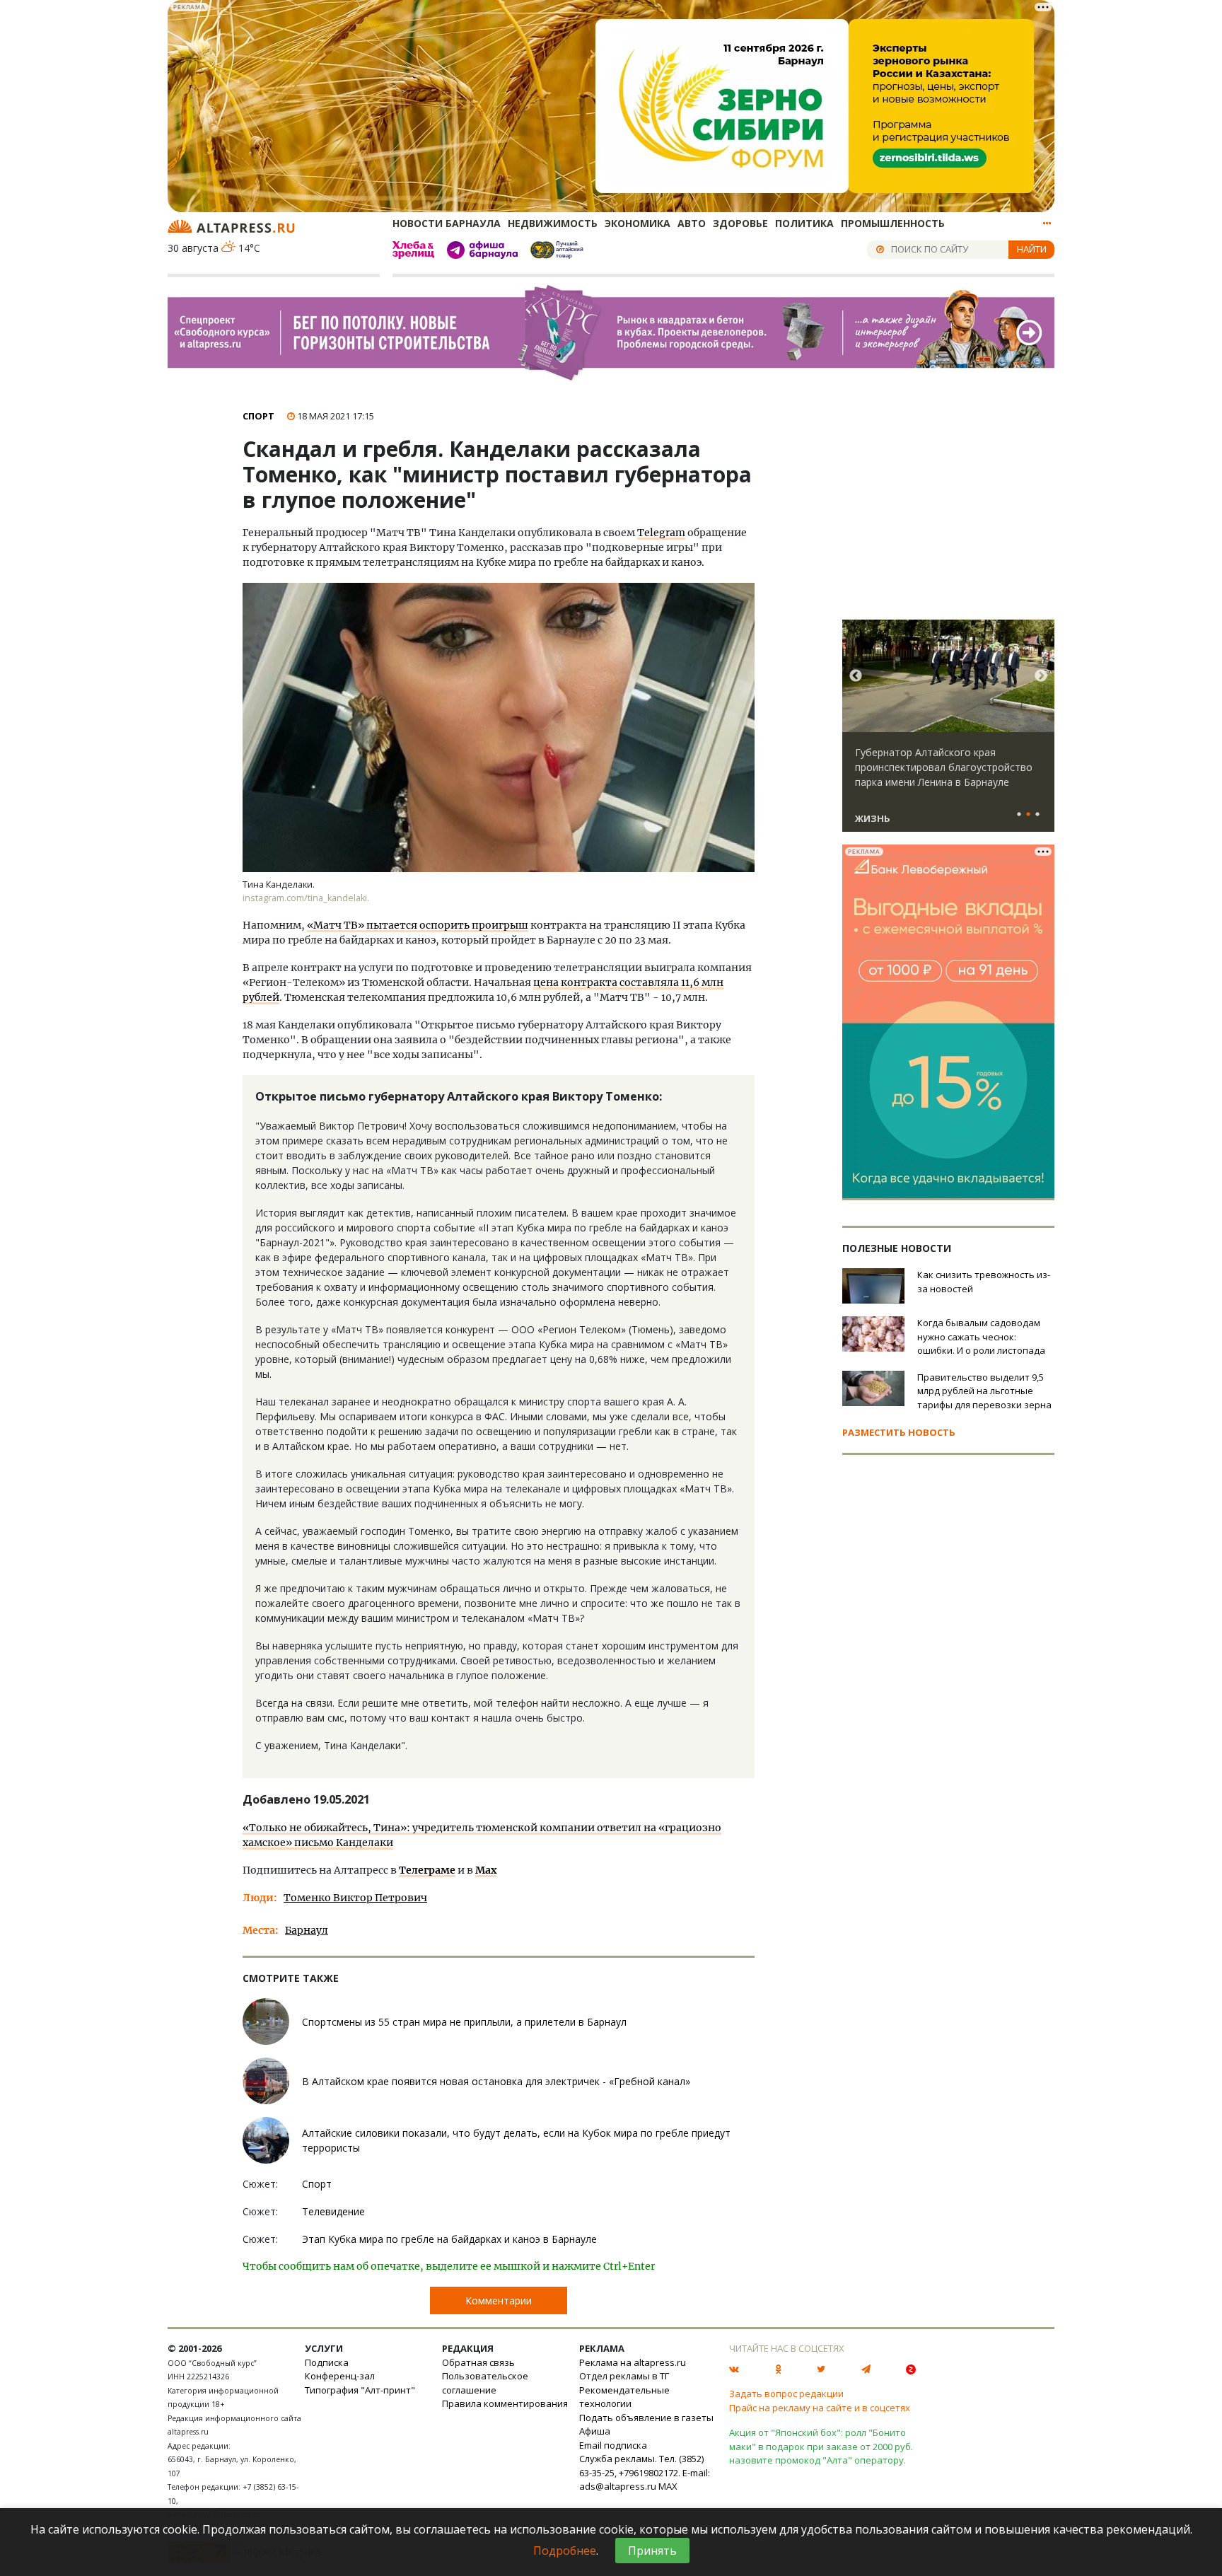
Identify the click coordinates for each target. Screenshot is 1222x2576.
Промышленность (893, 223)
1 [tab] (1019, 815)
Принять (652, 2551)
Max (486, 1870)
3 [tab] (1037, 815)
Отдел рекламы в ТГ (624, 2376)
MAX (668, 2486)
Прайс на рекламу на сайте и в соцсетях (820, 2408)
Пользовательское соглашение (485, 2383)
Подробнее (565, 2551)
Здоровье (740, 223)
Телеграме (427, 1870)
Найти (1032, 249)
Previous (856, 676)
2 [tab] (1028, 815)
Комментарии (499, 2301)
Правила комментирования (505, 2403)
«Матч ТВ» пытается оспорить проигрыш (418, 925)
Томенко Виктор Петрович (355, 1898)
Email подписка (613, 2445)
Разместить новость (899, 1432)
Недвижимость (553, 223)
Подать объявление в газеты (646, 2418)
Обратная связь (478, 2362)
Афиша (595, 2431)
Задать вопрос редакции (786, 2394)
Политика (804, 223)
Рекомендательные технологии (624, 2397)
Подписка (327, 2362)
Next (1041, 676)
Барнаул (307, 1930)
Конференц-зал (340, 2376)
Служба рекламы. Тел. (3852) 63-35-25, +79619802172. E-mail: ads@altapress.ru (645, 2472)
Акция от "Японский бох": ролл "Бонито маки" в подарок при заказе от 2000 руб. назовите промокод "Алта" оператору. (821, 2446)
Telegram (661, 533)
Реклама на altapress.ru (633, 2362)
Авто (692, 223)
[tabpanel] (948, 732)
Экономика (638, 223)
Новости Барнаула (447, 223)
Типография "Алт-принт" (360, 2390)
